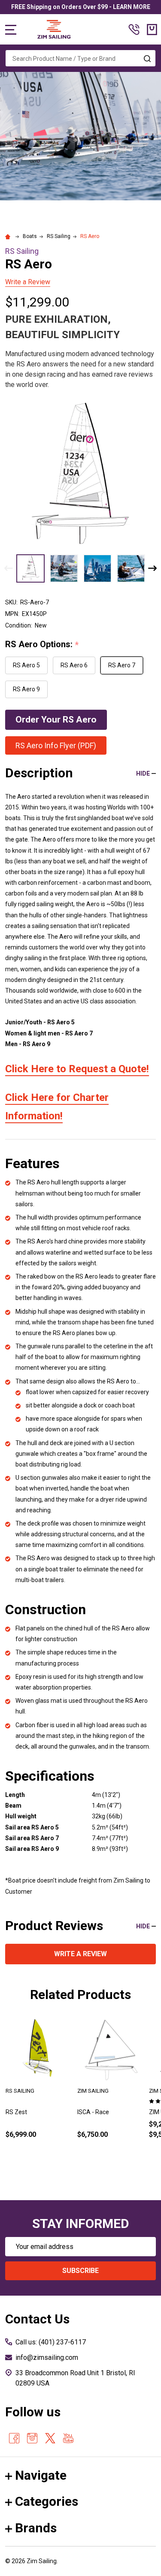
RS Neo (87, 2112)
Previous (9, 568)
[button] (56, 720)
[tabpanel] (38, 2091)
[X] (50, 2438)
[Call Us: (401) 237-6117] (134, 30)
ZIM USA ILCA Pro (30, 2112)
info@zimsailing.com (47, 2357)
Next (152, 568)
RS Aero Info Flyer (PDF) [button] (56, 745)
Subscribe (80, 2271)
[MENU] (11, 30)
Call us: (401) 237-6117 (51, 2342)
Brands (36, 2528)
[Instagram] (32, 2438)
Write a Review (28, 282)
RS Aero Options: (42, 645)
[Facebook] (14, 2438)
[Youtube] (68, 2438)
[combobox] (80, 58)
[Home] (9, 236)
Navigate (41, 2475)
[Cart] (152, 30)
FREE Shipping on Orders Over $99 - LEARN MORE (81, 7)
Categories (47, 2501)
